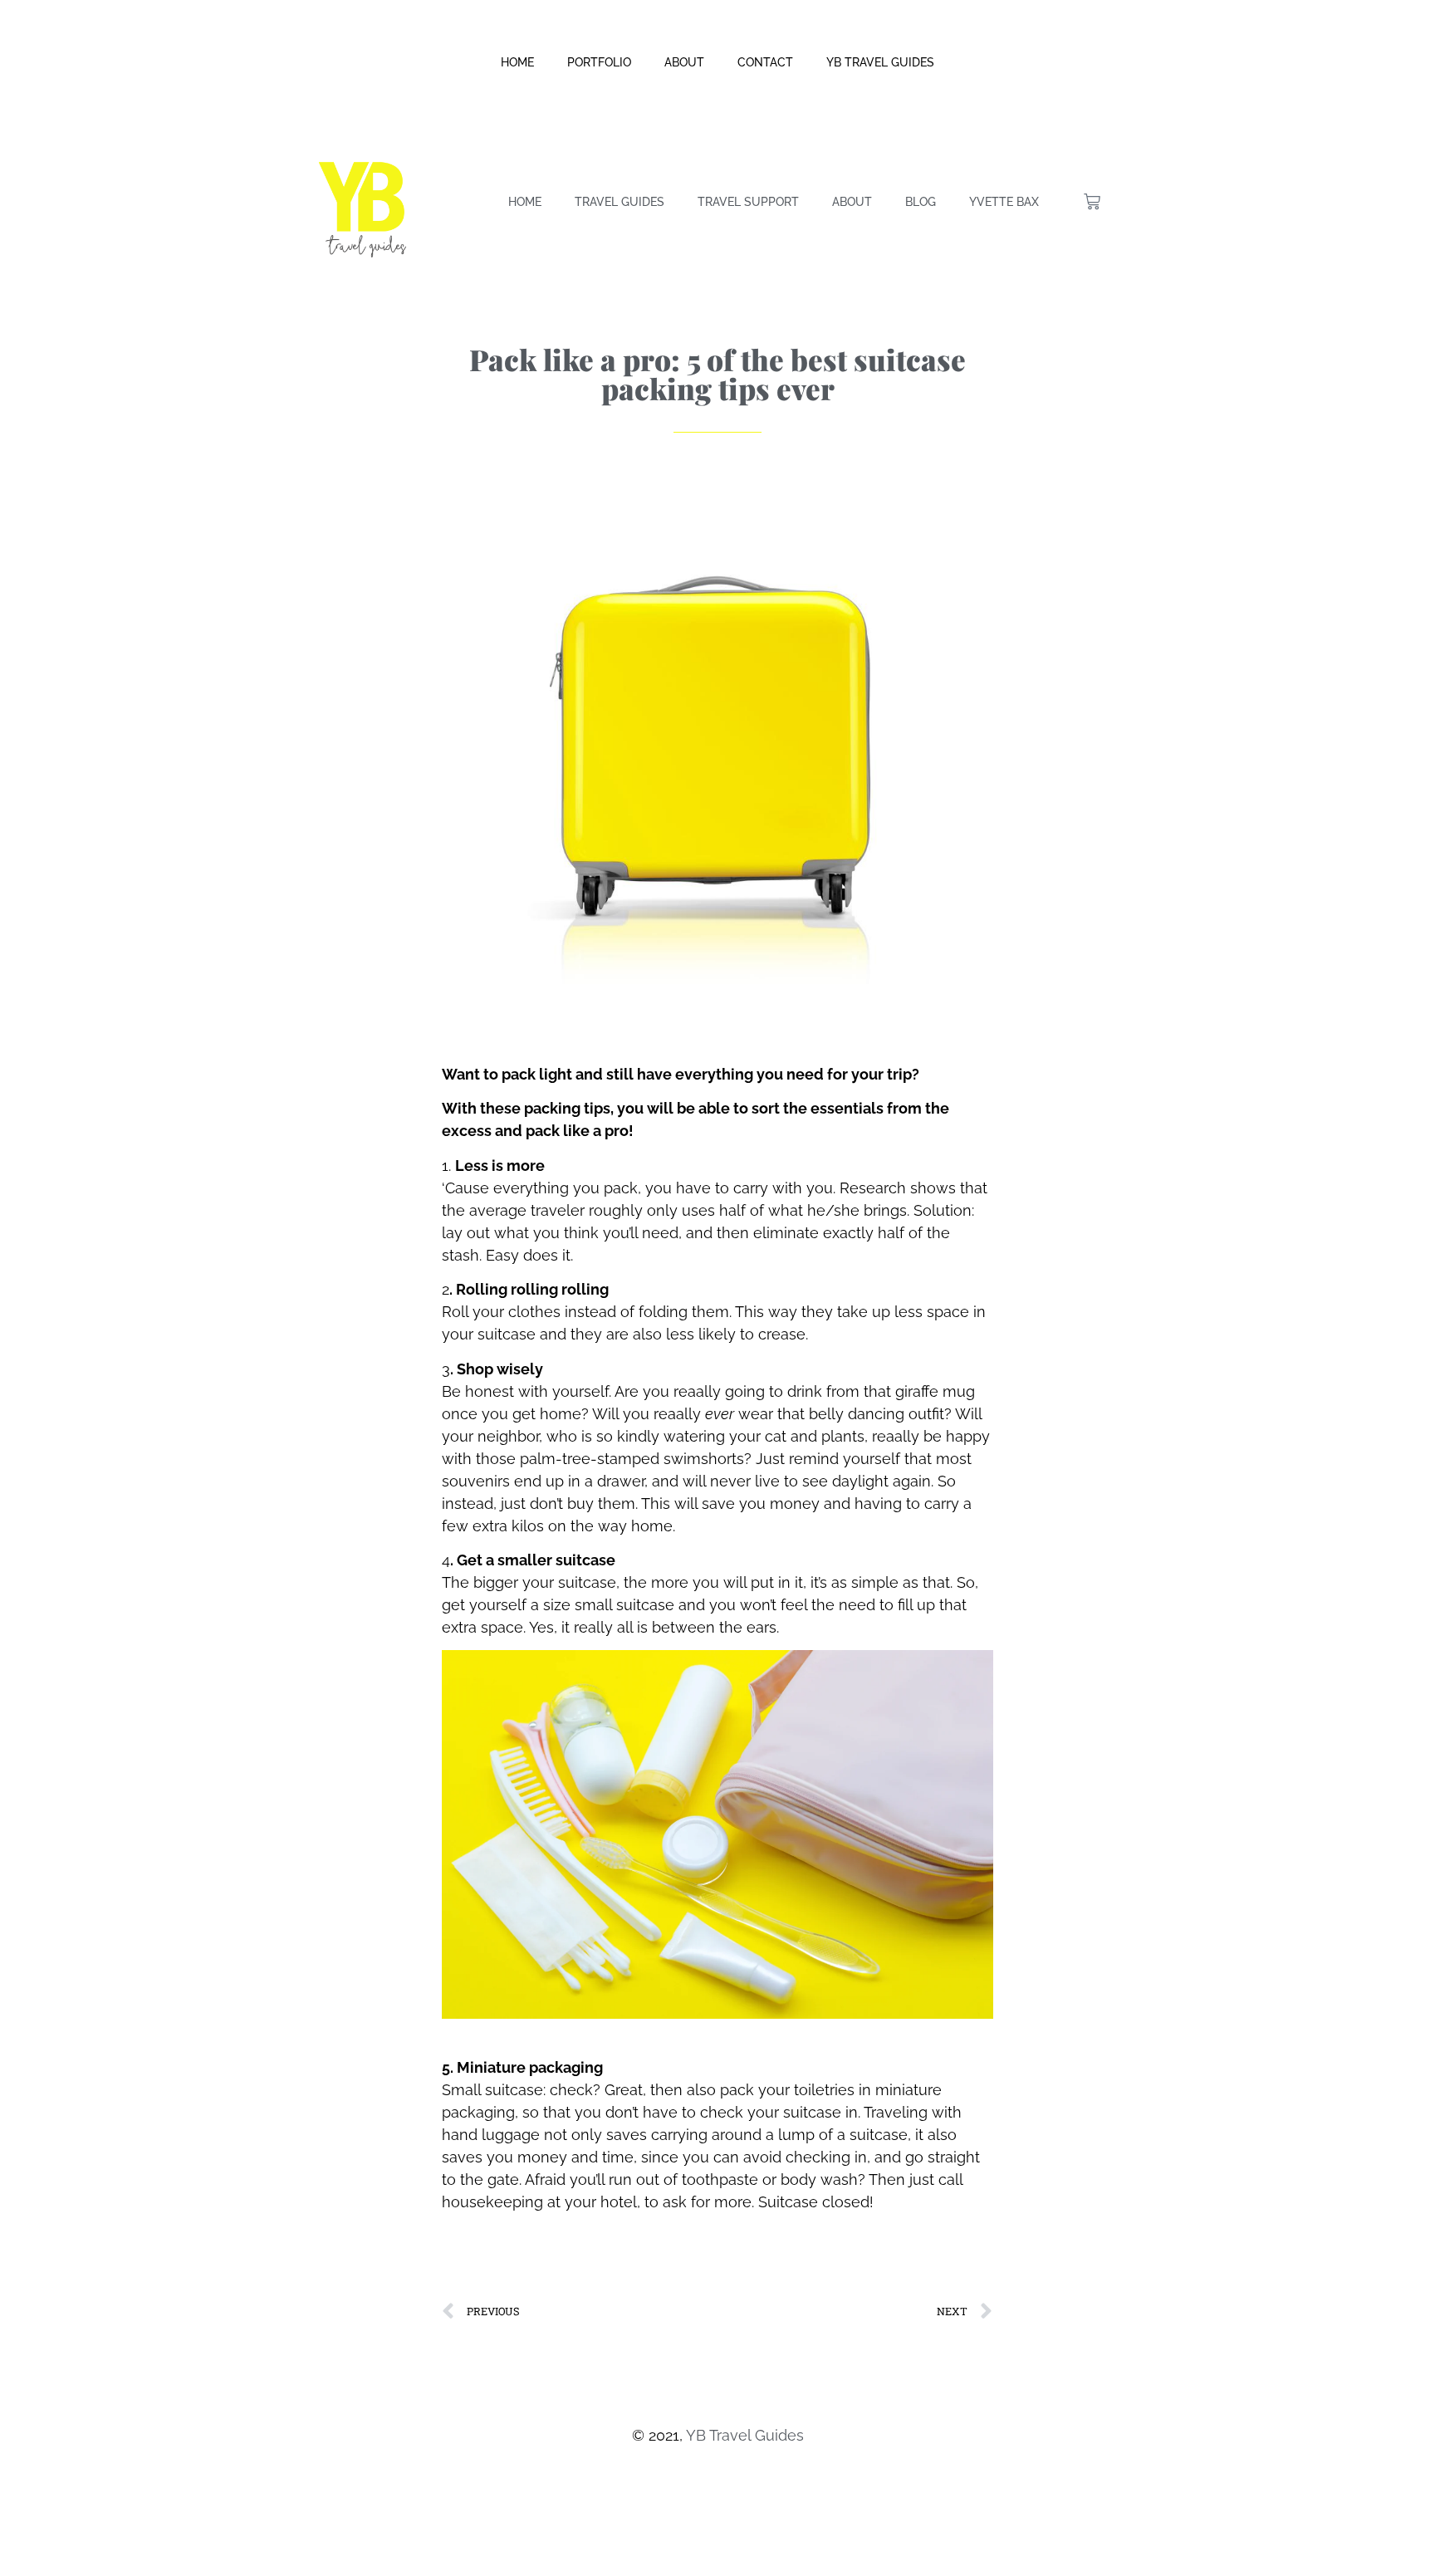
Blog (921, 202)
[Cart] (1092, 202)
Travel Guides (620, 202)
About (684, 62)
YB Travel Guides (880, 62)
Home (517, 62)
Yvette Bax (1004, 202)
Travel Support (748, 202)
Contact (765, 62)
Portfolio (599, 62)
